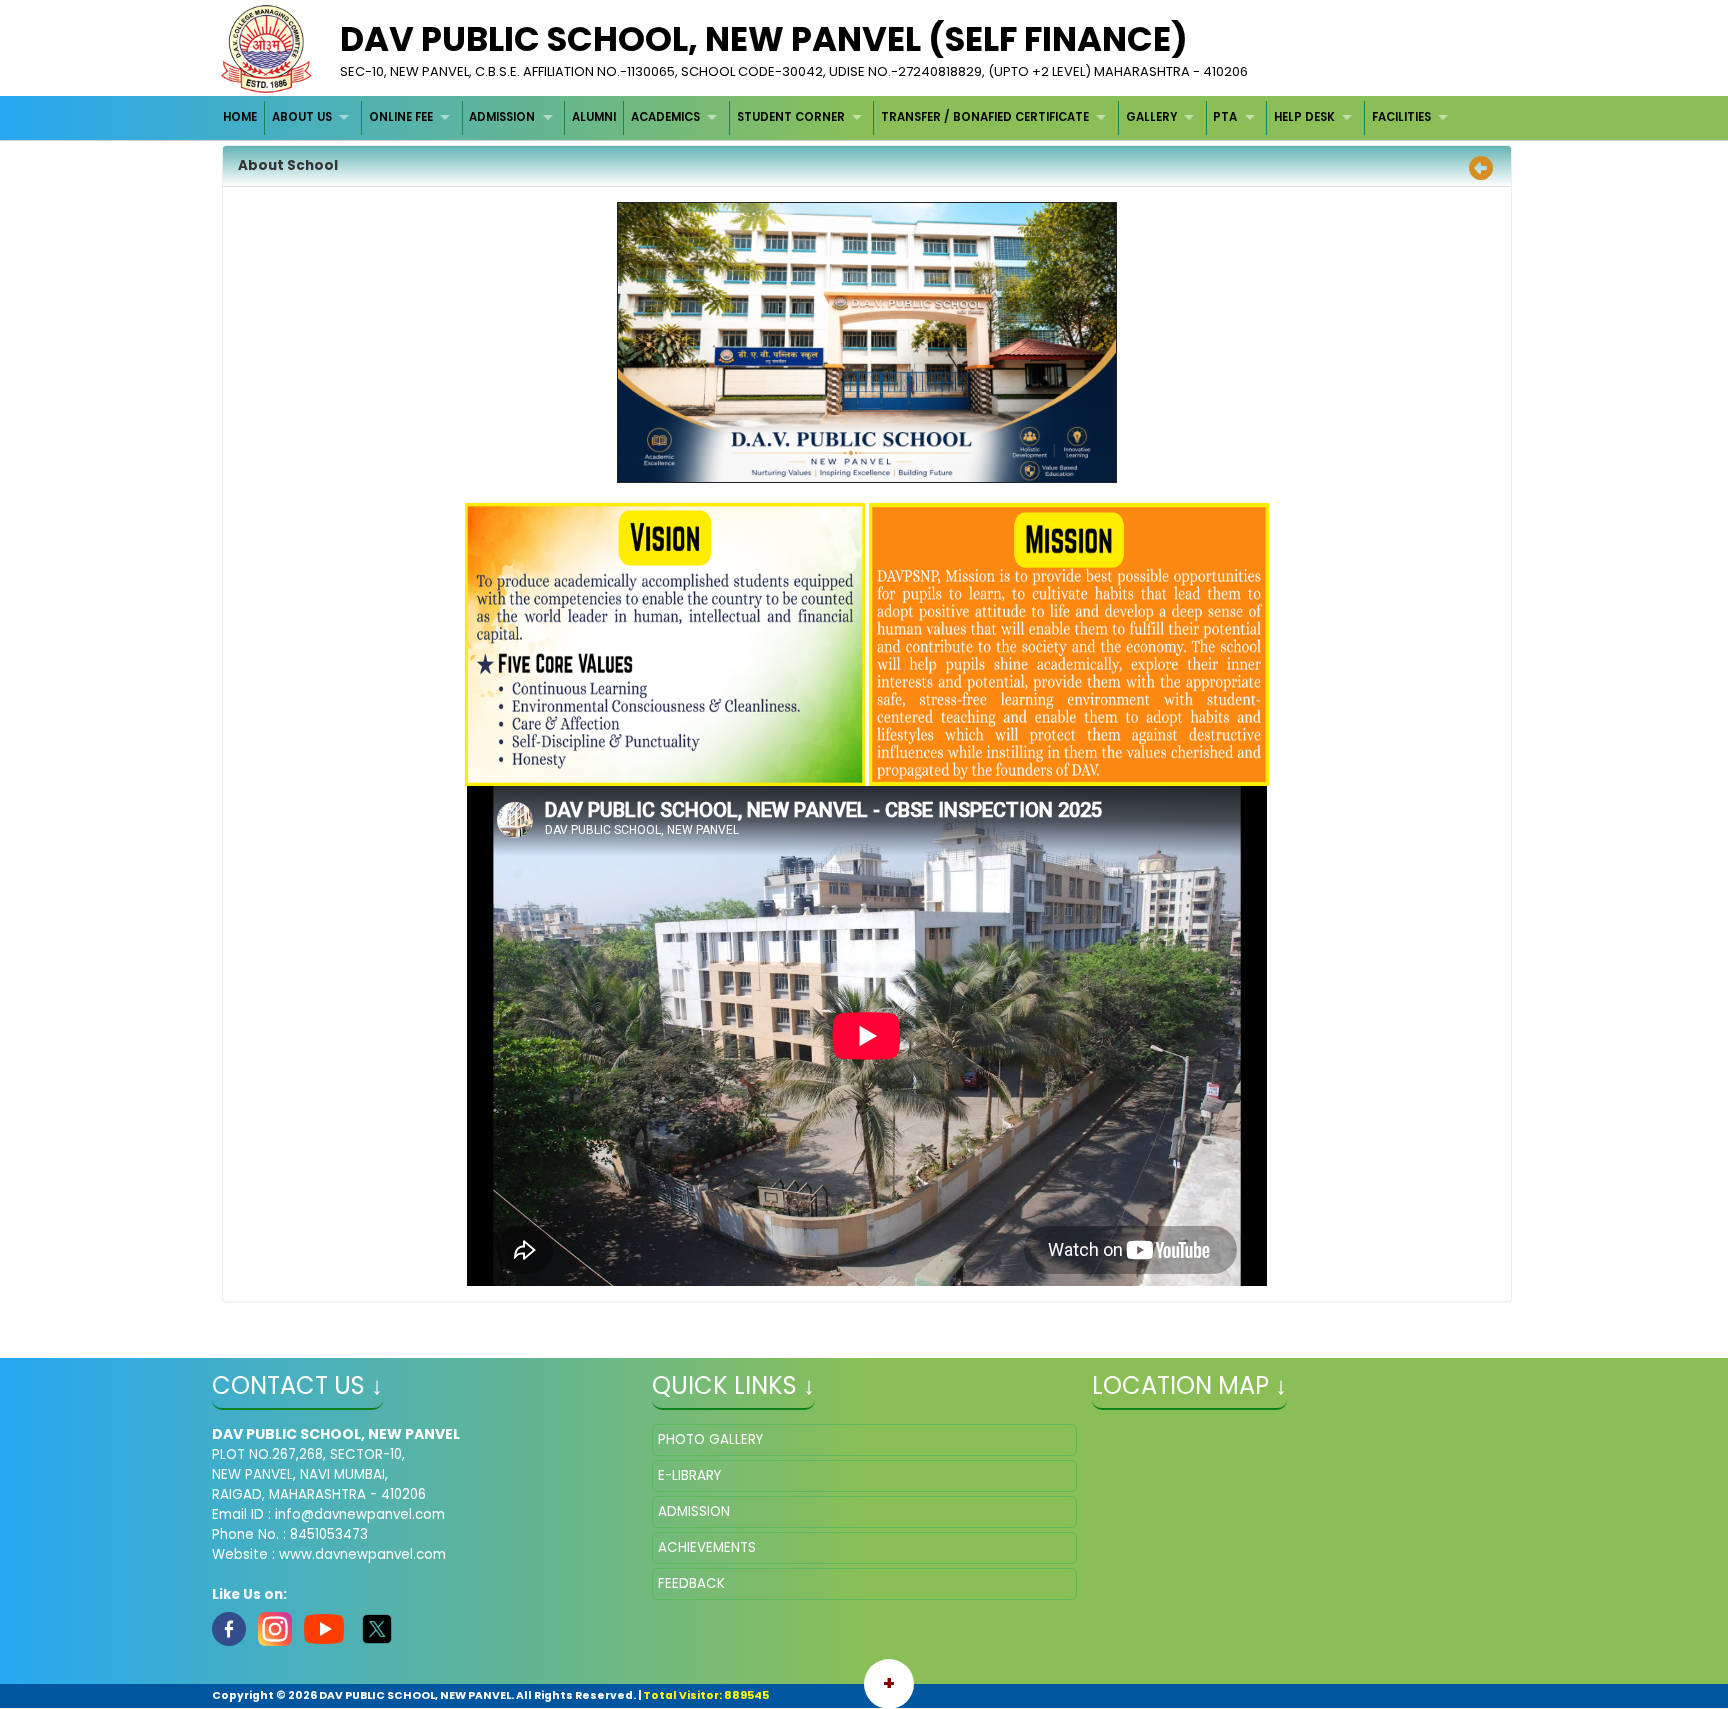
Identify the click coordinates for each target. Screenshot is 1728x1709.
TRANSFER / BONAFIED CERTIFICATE (985, 117)
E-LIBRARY (689, 1475)
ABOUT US (302, 117)
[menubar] (838, 117)
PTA (1225, 117)
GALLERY (1151, 117)
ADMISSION (502, 117)
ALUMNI (594, 117)
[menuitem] (241, 117)
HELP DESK (1304, 117)
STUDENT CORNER (791, 117)
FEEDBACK (691, 1583)
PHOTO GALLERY (710, 1439)
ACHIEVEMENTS (707, 1547)
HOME (240, 117)
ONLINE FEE (401, 117)
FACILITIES (1401, 117)
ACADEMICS (665, 117)
